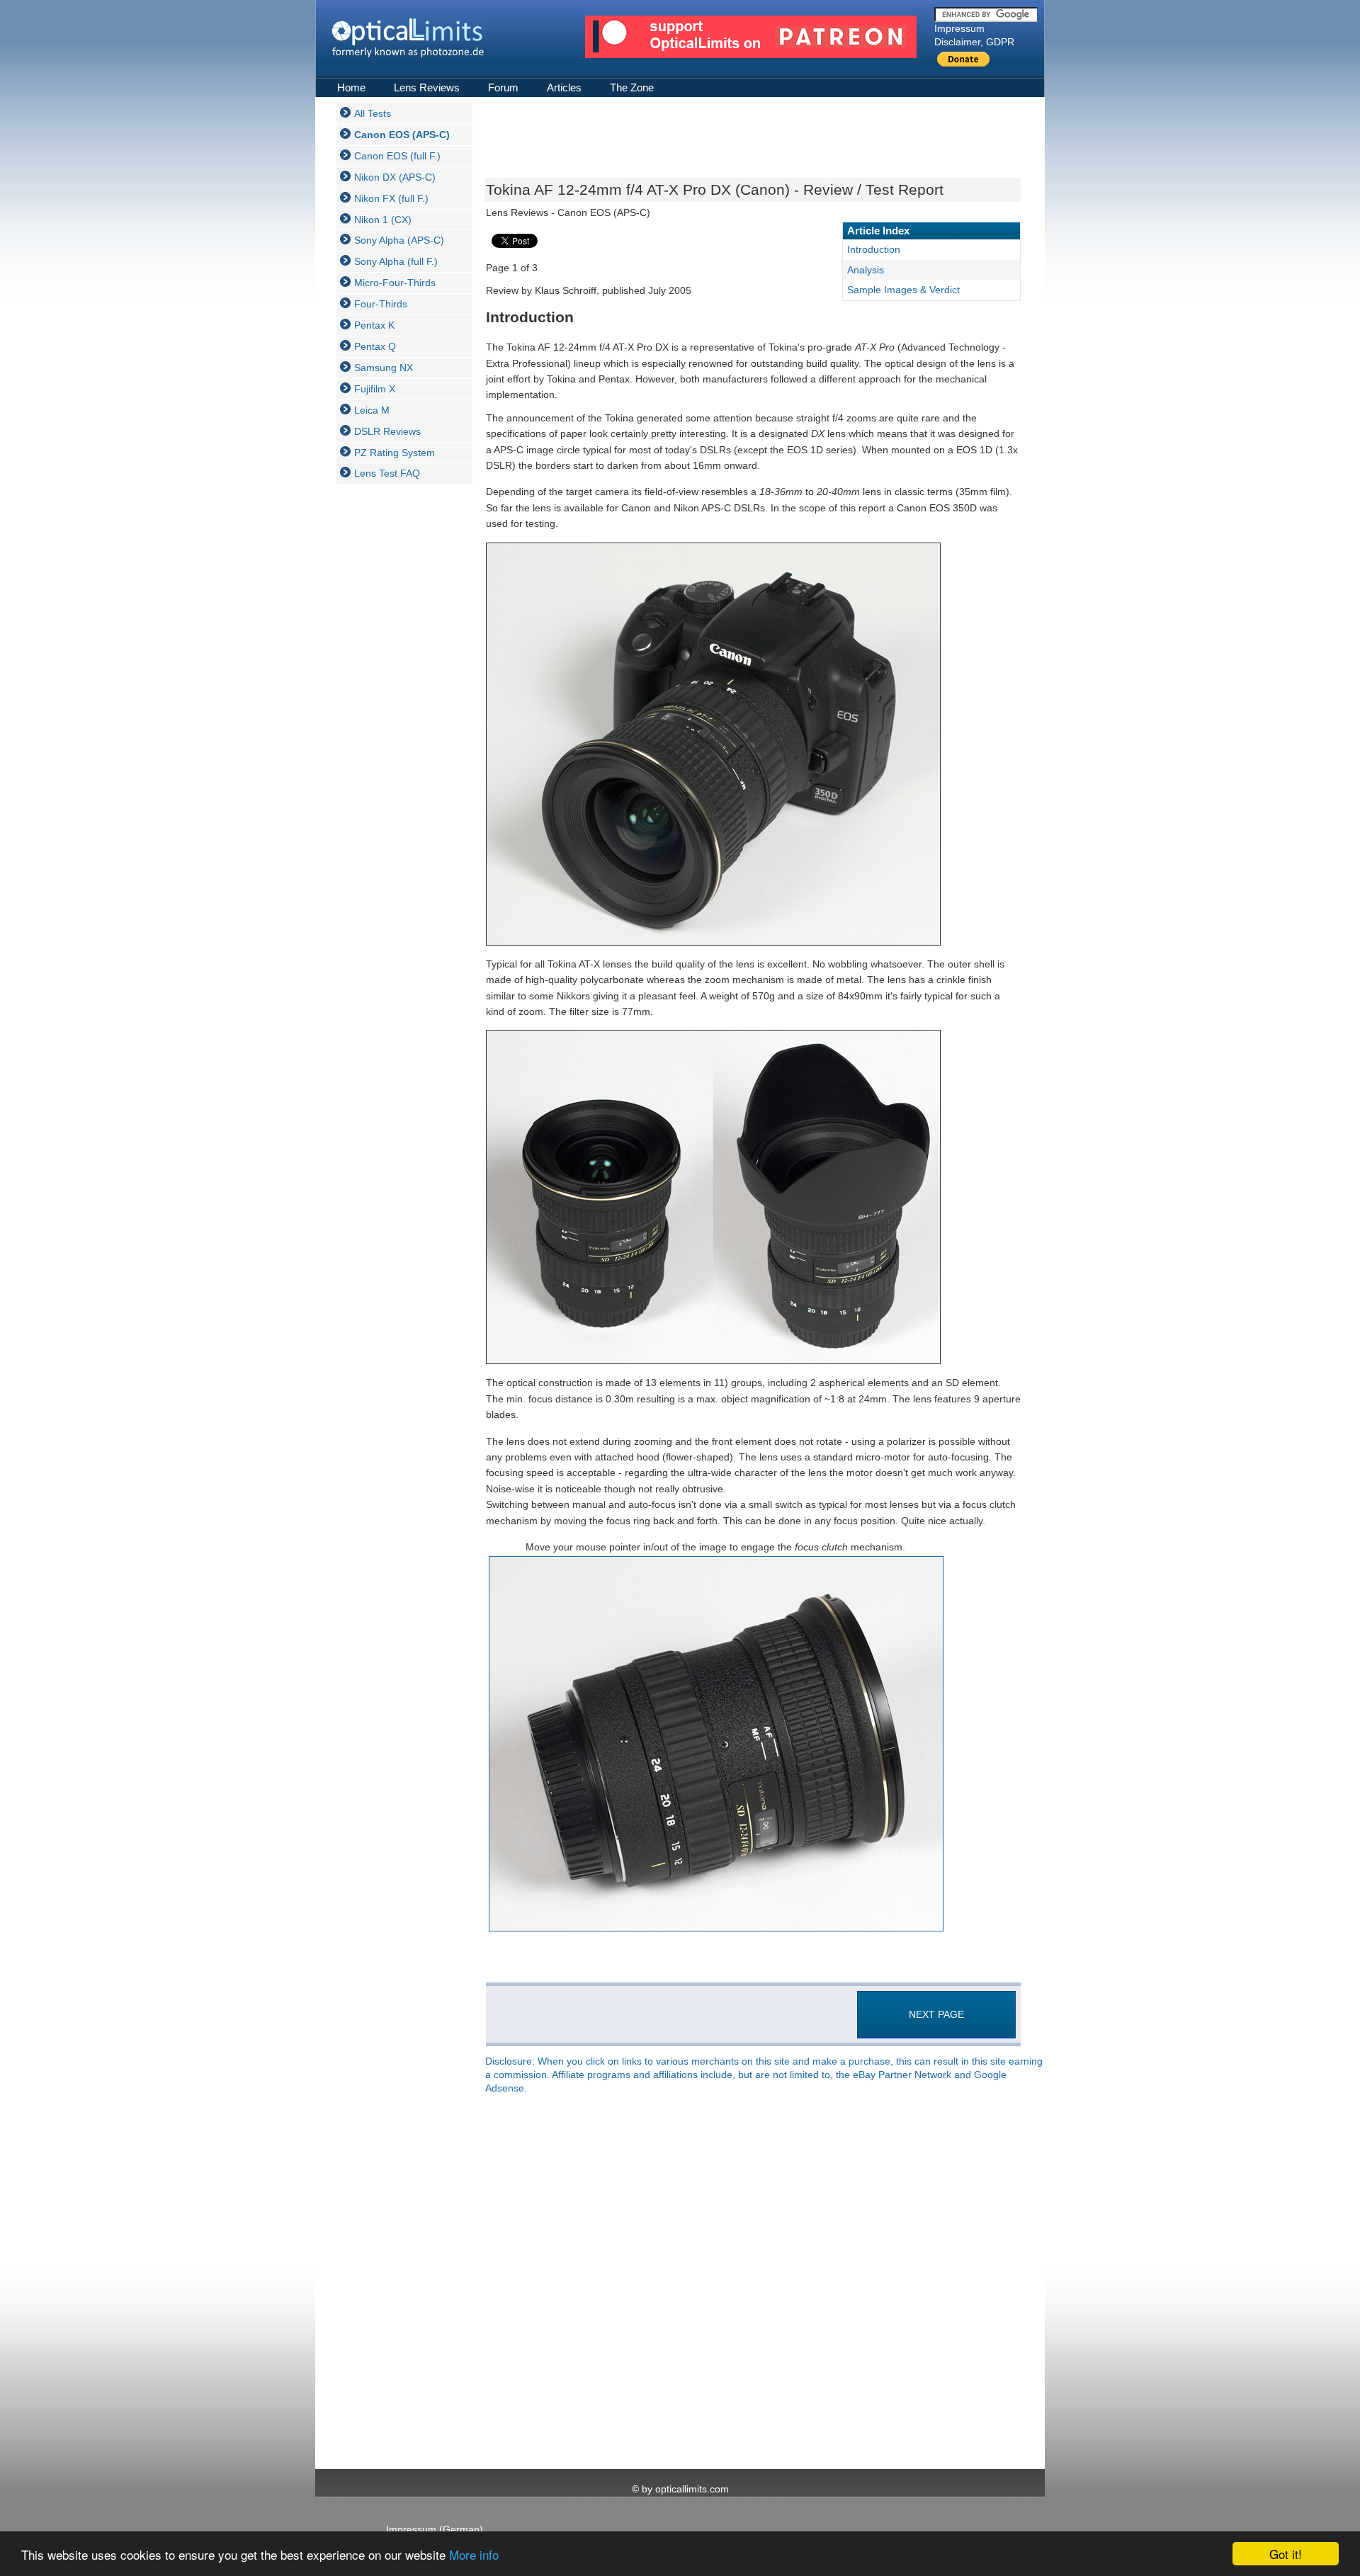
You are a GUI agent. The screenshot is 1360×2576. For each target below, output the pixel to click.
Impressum (959, 28)
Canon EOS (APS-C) (402, 135)
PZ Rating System (395, 453)
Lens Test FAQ (387, 473)
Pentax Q (375, 346)
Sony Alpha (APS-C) (399, 240)
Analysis (866, 270)
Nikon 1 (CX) (383, 220)
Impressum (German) (435, 2529)
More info (474, 2554)
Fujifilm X (375, 389)
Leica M (372, 410)
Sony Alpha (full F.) (396, 261)
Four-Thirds (381, 304)
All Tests (373, 113)
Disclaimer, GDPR (974, 42)
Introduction (874, 249)
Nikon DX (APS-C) (395, 177)
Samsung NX (384, 368)
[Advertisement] (393, 707)
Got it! (1286, 2554)
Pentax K (374, 325)
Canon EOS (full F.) (397, 156)
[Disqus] (751, 2283)
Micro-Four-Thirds (395, 283)
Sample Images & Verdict (903, 290)
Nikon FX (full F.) (391, 198)
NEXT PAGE (936, 2014)
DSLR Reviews (387, 431)
